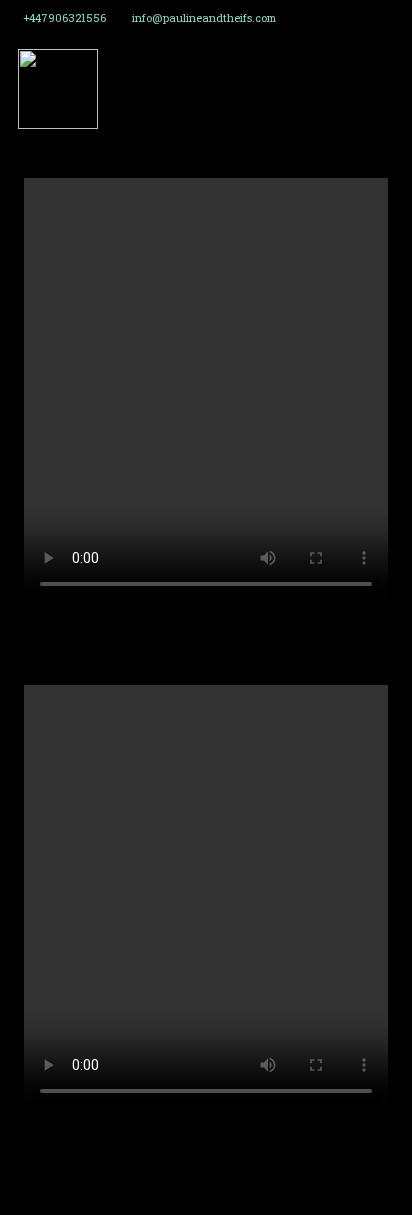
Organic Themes (238, 1194)
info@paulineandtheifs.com (204, 18)
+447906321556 (64, 18)
